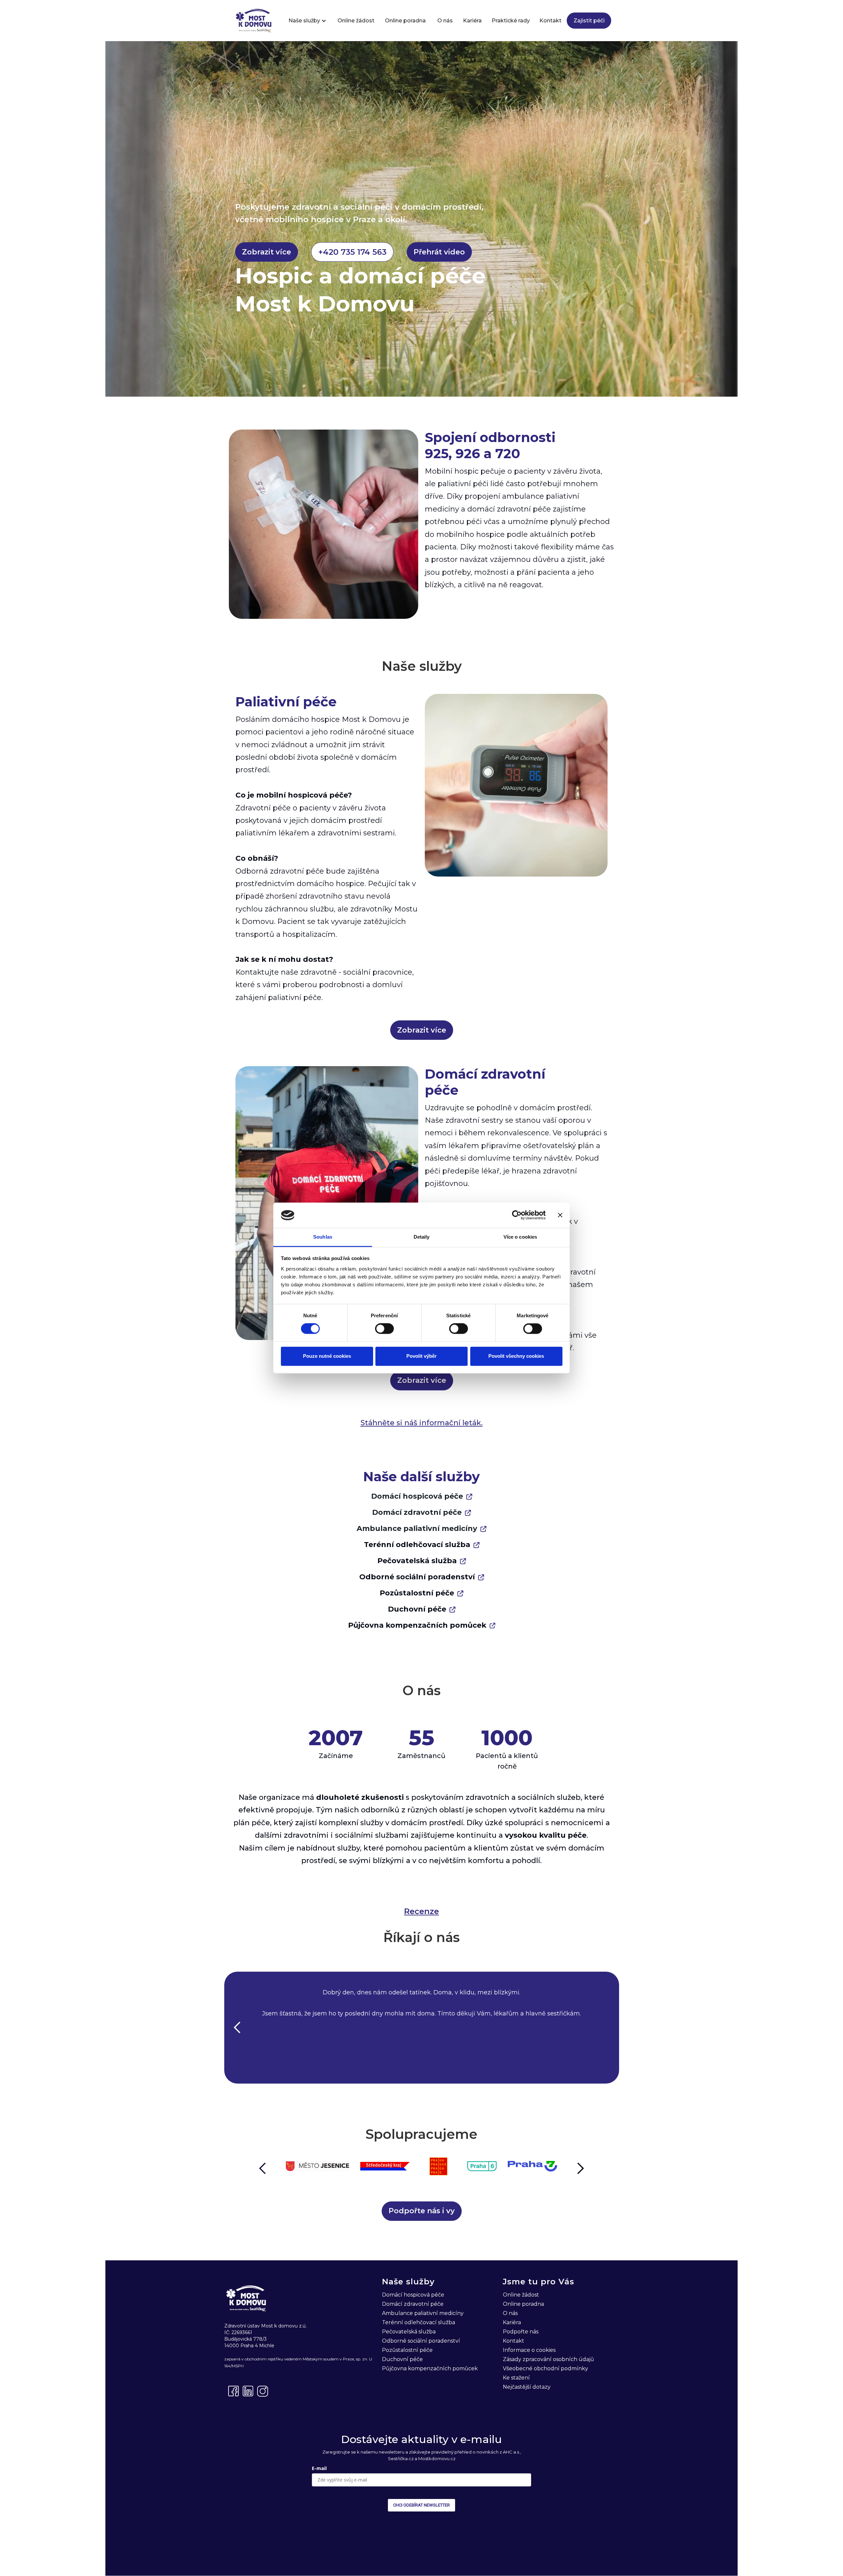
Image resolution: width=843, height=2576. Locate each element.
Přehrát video (439, 252)
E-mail (319, 2468)
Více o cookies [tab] (520, 1237)
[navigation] (254, 21)
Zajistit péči (589, 21)
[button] (304, 21)
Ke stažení (516, 2378)
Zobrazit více (267, 252)
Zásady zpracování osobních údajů (548, 2359)
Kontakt (550, 21)
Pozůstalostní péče (417, 1593)
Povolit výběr (421, 1356)
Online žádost (356, 21)
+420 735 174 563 (352, 252)
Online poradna (405, 21)
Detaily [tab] (422, 1237)
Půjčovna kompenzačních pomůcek (417, 1625)
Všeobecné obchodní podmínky (545, 2368)
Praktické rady (511, 21)
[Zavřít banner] (560, 1215)
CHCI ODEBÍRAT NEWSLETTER (421, 2505)
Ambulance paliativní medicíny (417, 1528)
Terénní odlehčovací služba (417, 1545)
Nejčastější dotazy (527, 2387)
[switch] (384, 1329)
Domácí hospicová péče (417, 1496)
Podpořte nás (521, 2332)
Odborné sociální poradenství (417, 1577)
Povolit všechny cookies (516, 1356)
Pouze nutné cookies (327, 1356)
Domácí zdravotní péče (417, 1512)
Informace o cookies (529, 2350)
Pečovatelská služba (417, 1561)
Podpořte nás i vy (422, 2211)
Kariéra (472, 21)
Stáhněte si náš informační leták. (422, 1423)
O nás (445, 21)
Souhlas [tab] (323, 1237)
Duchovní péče (417, 1609)
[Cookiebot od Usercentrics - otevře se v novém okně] (517, 1215)
